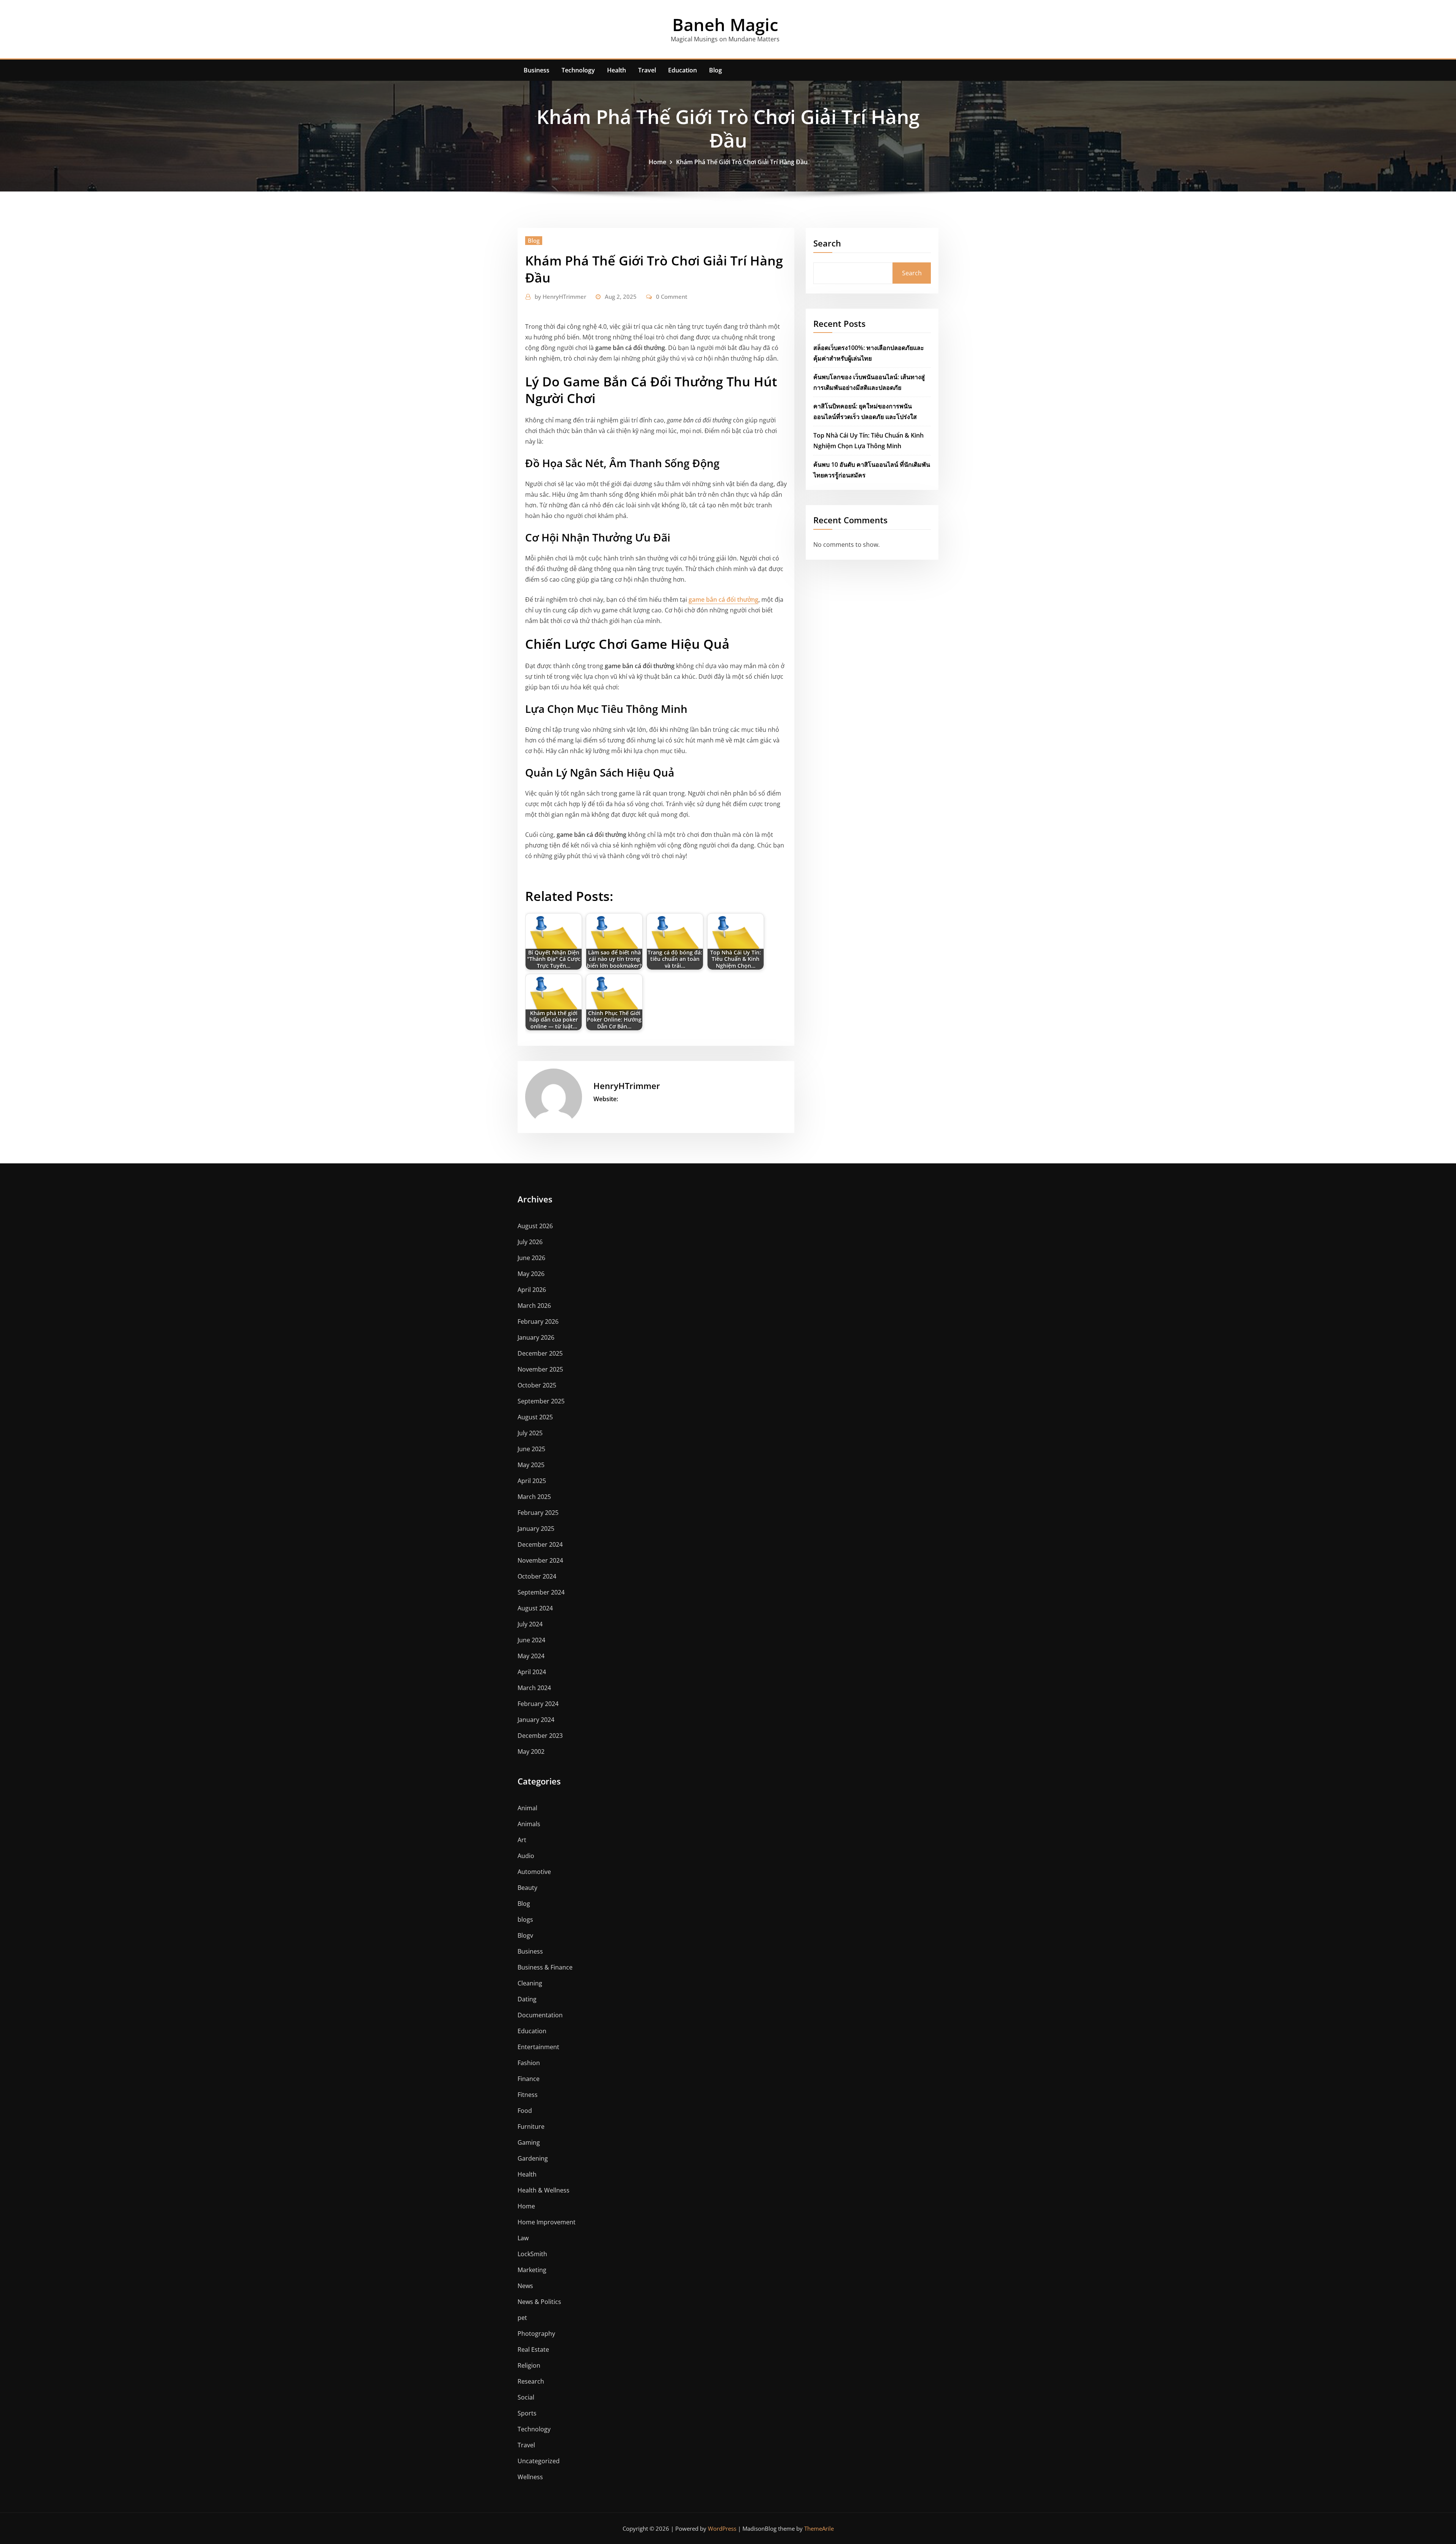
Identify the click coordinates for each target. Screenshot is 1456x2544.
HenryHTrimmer (560, 297)
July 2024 (530, 1624)
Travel (647, 70)
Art (522, 1840)
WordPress (722, 2528)
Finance (529, 2079)
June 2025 (531, 1449)
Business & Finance (545, 1967)
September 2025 (541, 1401)
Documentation (540, 2015)
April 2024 (532, 1672)
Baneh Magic (725, 24)
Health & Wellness (544, 2190)
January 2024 (536, 1720)
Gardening (533, 2158)
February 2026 (538, 1321)
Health (617, 70)
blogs (525, 1919)
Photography (536, 2334)
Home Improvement (547, 2222)
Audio (526, 1856)
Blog (715, 70)
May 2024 (531, 1656)
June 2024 (531, 1640)
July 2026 (530, 1242)
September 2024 (541, 1592)
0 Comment (672, 297)
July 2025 (530, 1433)
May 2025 (531, 1465)
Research (531, 2381)
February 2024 (538, 1704)
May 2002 (531, 1751)
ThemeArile (819, 2528)
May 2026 (531, 1274)
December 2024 (540, 1544)
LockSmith (532, 2254)
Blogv (525, 1935)
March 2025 (534, 1497)
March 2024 (534, 1688)
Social (526, 2397)
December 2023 (540, 1736)
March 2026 (534, 1306)
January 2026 (536, 1337)
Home (657, 162)
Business (537, 70)
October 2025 (537, 1385)
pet (522, 2318)
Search (827, 243)
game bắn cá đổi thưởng (723, 600)
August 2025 (535, 1417)
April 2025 (532, 1481)
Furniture (531, 2127)
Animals (529, 1824)
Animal (527, 1808)
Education (682, 70)
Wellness (530, 2477)
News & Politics (539, 2302)
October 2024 (537, 1576)
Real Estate (533, 2349)
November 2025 (540, 1369)
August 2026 (535, 1226)
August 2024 (535, 1608)
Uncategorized (539, 2461)
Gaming (529, 2142)
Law (523, 2238)
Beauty (527, 1888)
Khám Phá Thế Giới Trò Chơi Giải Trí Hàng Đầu (742, 162)
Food (525, 2111)
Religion (529, 2365)
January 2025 (536, 1529)
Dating (527, 1999)
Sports (527, 2413)
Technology (578, 70)
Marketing (532, 2270)
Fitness (528, 2095)
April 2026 (532, 1290)
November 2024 (540, 1560)
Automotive (534, 1872)
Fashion (529, 2063)
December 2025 (540, 1353)
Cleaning (530, 1983)
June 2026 (531, 1258)
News (525, 2286)
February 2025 (538, 1513)
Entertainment (538, 2047)
